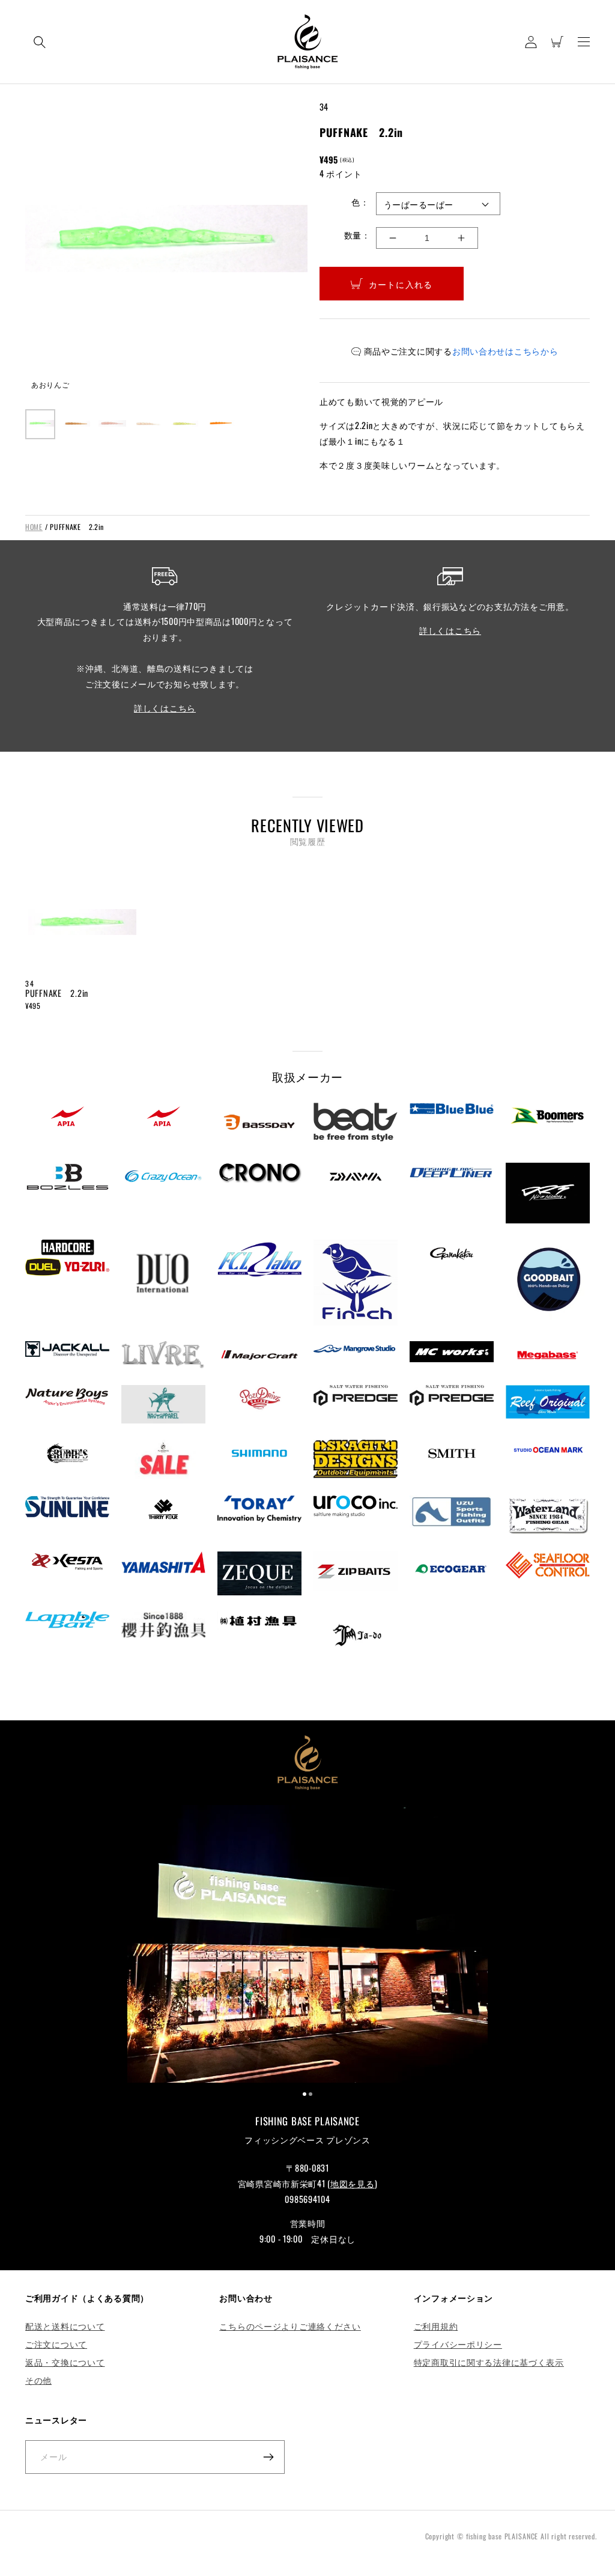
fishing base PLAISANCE (502, 2536)
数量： (357, 235)
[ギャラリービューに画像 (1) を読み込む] (40, 424)
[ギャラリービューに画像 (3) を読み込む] (112, 424)
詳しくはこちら (165, 708)
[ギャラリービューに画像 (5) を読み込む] (184, 424)
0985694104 (307, 2199)
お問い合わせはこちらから (505, 351)
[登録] (268, 2457)
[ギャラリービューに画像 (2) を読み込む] (76, 424)
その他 (38, 2380)
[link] (307, 1946)
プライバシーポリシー (458, 2344)
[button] (40, 42)
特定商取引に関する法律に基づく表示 (489, 2362)
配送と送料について (65, 2326)
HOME (34, 527)
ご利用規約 (436, 2326)
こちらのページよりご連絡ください (290, 2326)
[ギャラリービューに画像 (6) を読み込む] (220, 424)
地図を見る (353, 2183)
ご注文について (56, 2344)
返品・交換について (65, 2362)
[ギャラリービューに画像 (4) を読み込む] (148, 424)
